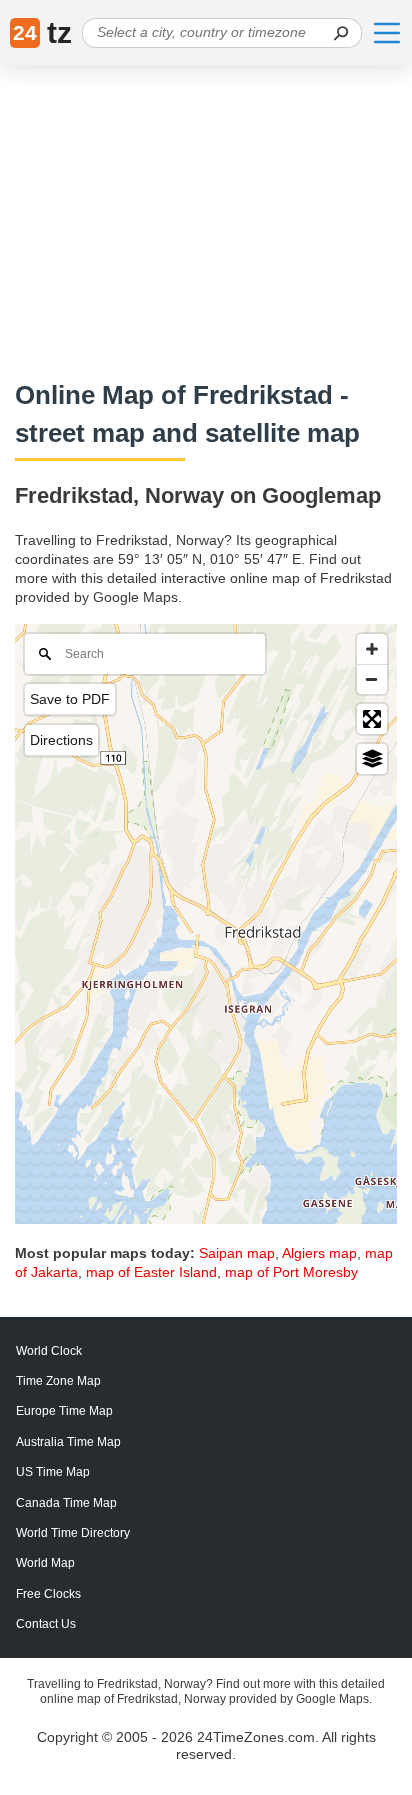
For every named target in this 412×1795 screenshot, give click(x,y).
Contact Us (46, 1624)
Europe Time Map (64, 1411)
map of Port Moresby (291, 1272)
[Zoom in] (372, 649)
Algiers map (319, 1253)
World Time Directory (73, 1533)
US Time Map (53, 1472)
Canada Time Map (66, 1503)
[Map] (206, 924)
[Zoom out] (372, 679)
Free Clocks (48, 1594)
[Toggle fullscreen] (372, 719)
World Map (45, 1563)
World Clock (49, 1351)
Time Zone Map (58, 1381)
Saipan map (237, 1253)
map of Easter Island (151, 1272)
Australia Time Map (68, 1442)
